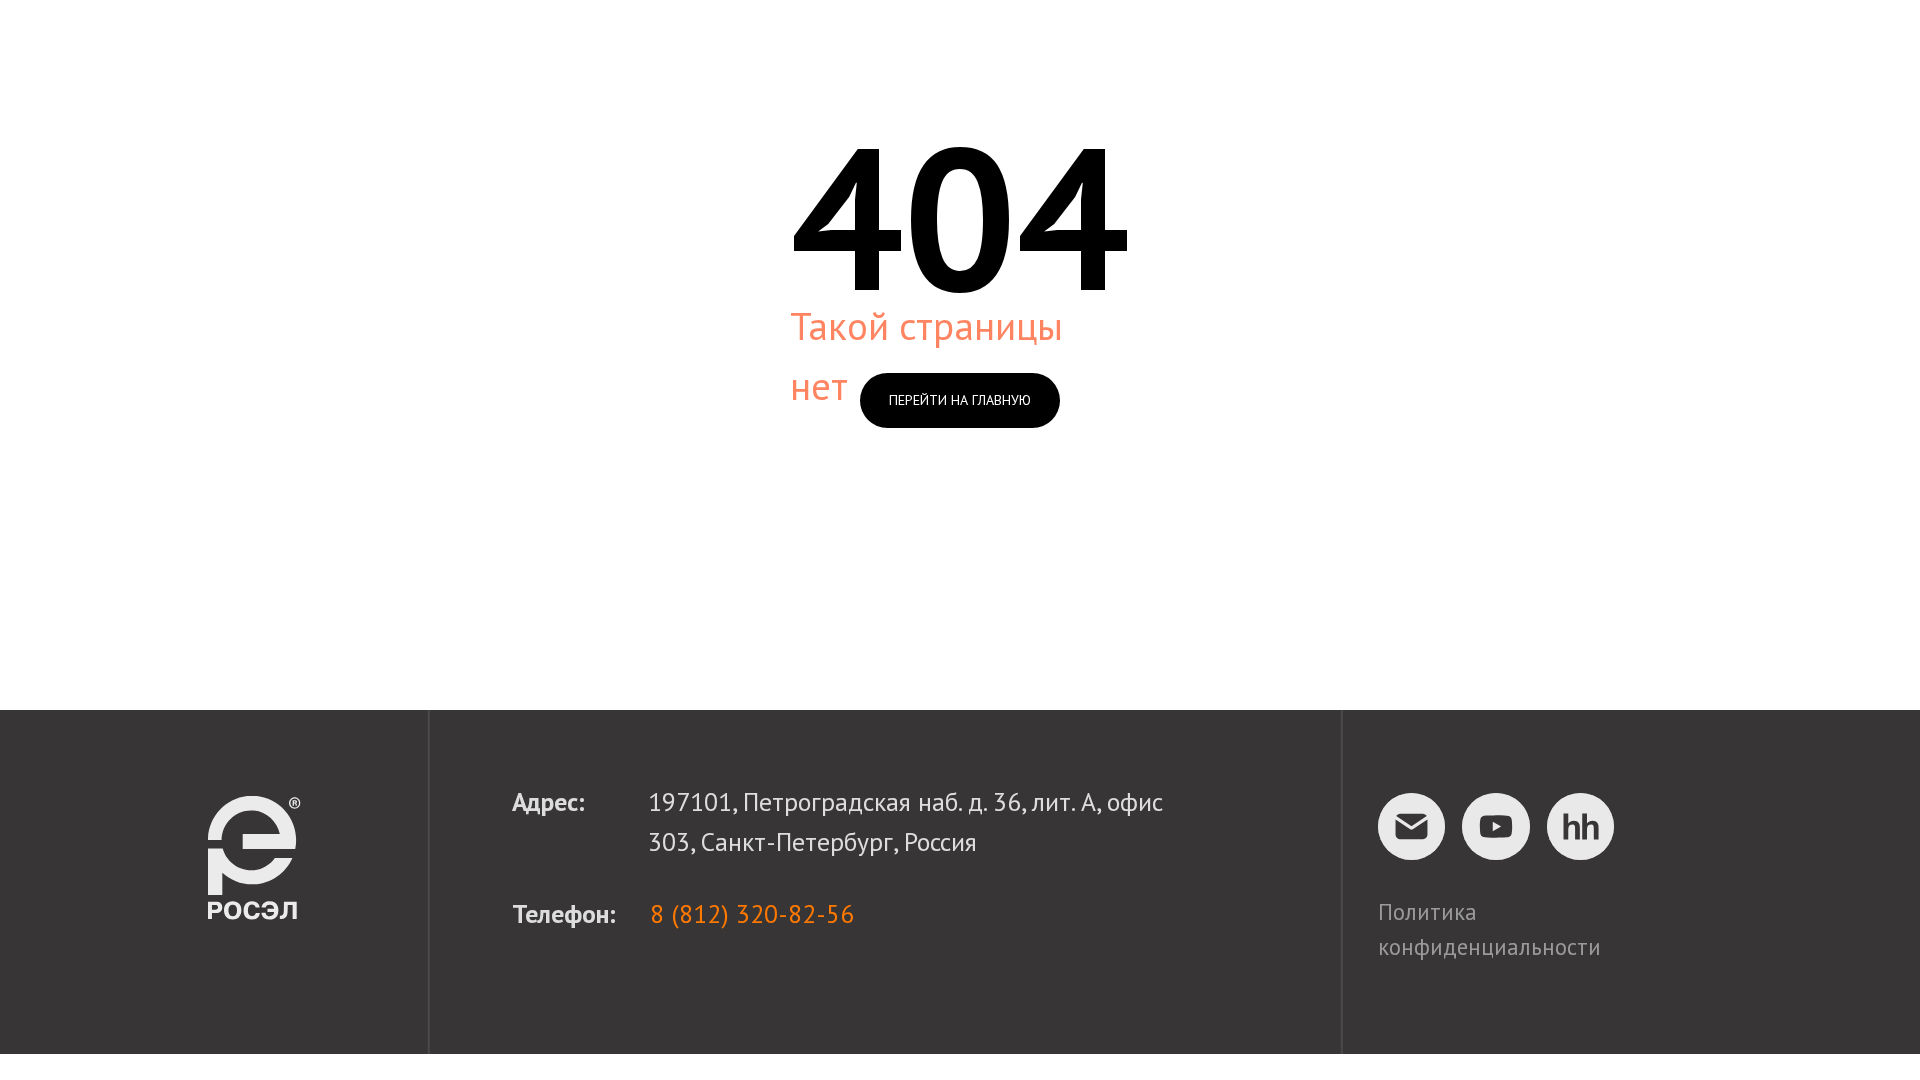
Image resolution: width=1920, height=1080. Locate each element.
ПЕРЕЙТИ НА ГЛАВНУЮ (960, 400)
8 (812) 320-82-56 (752, 913)
